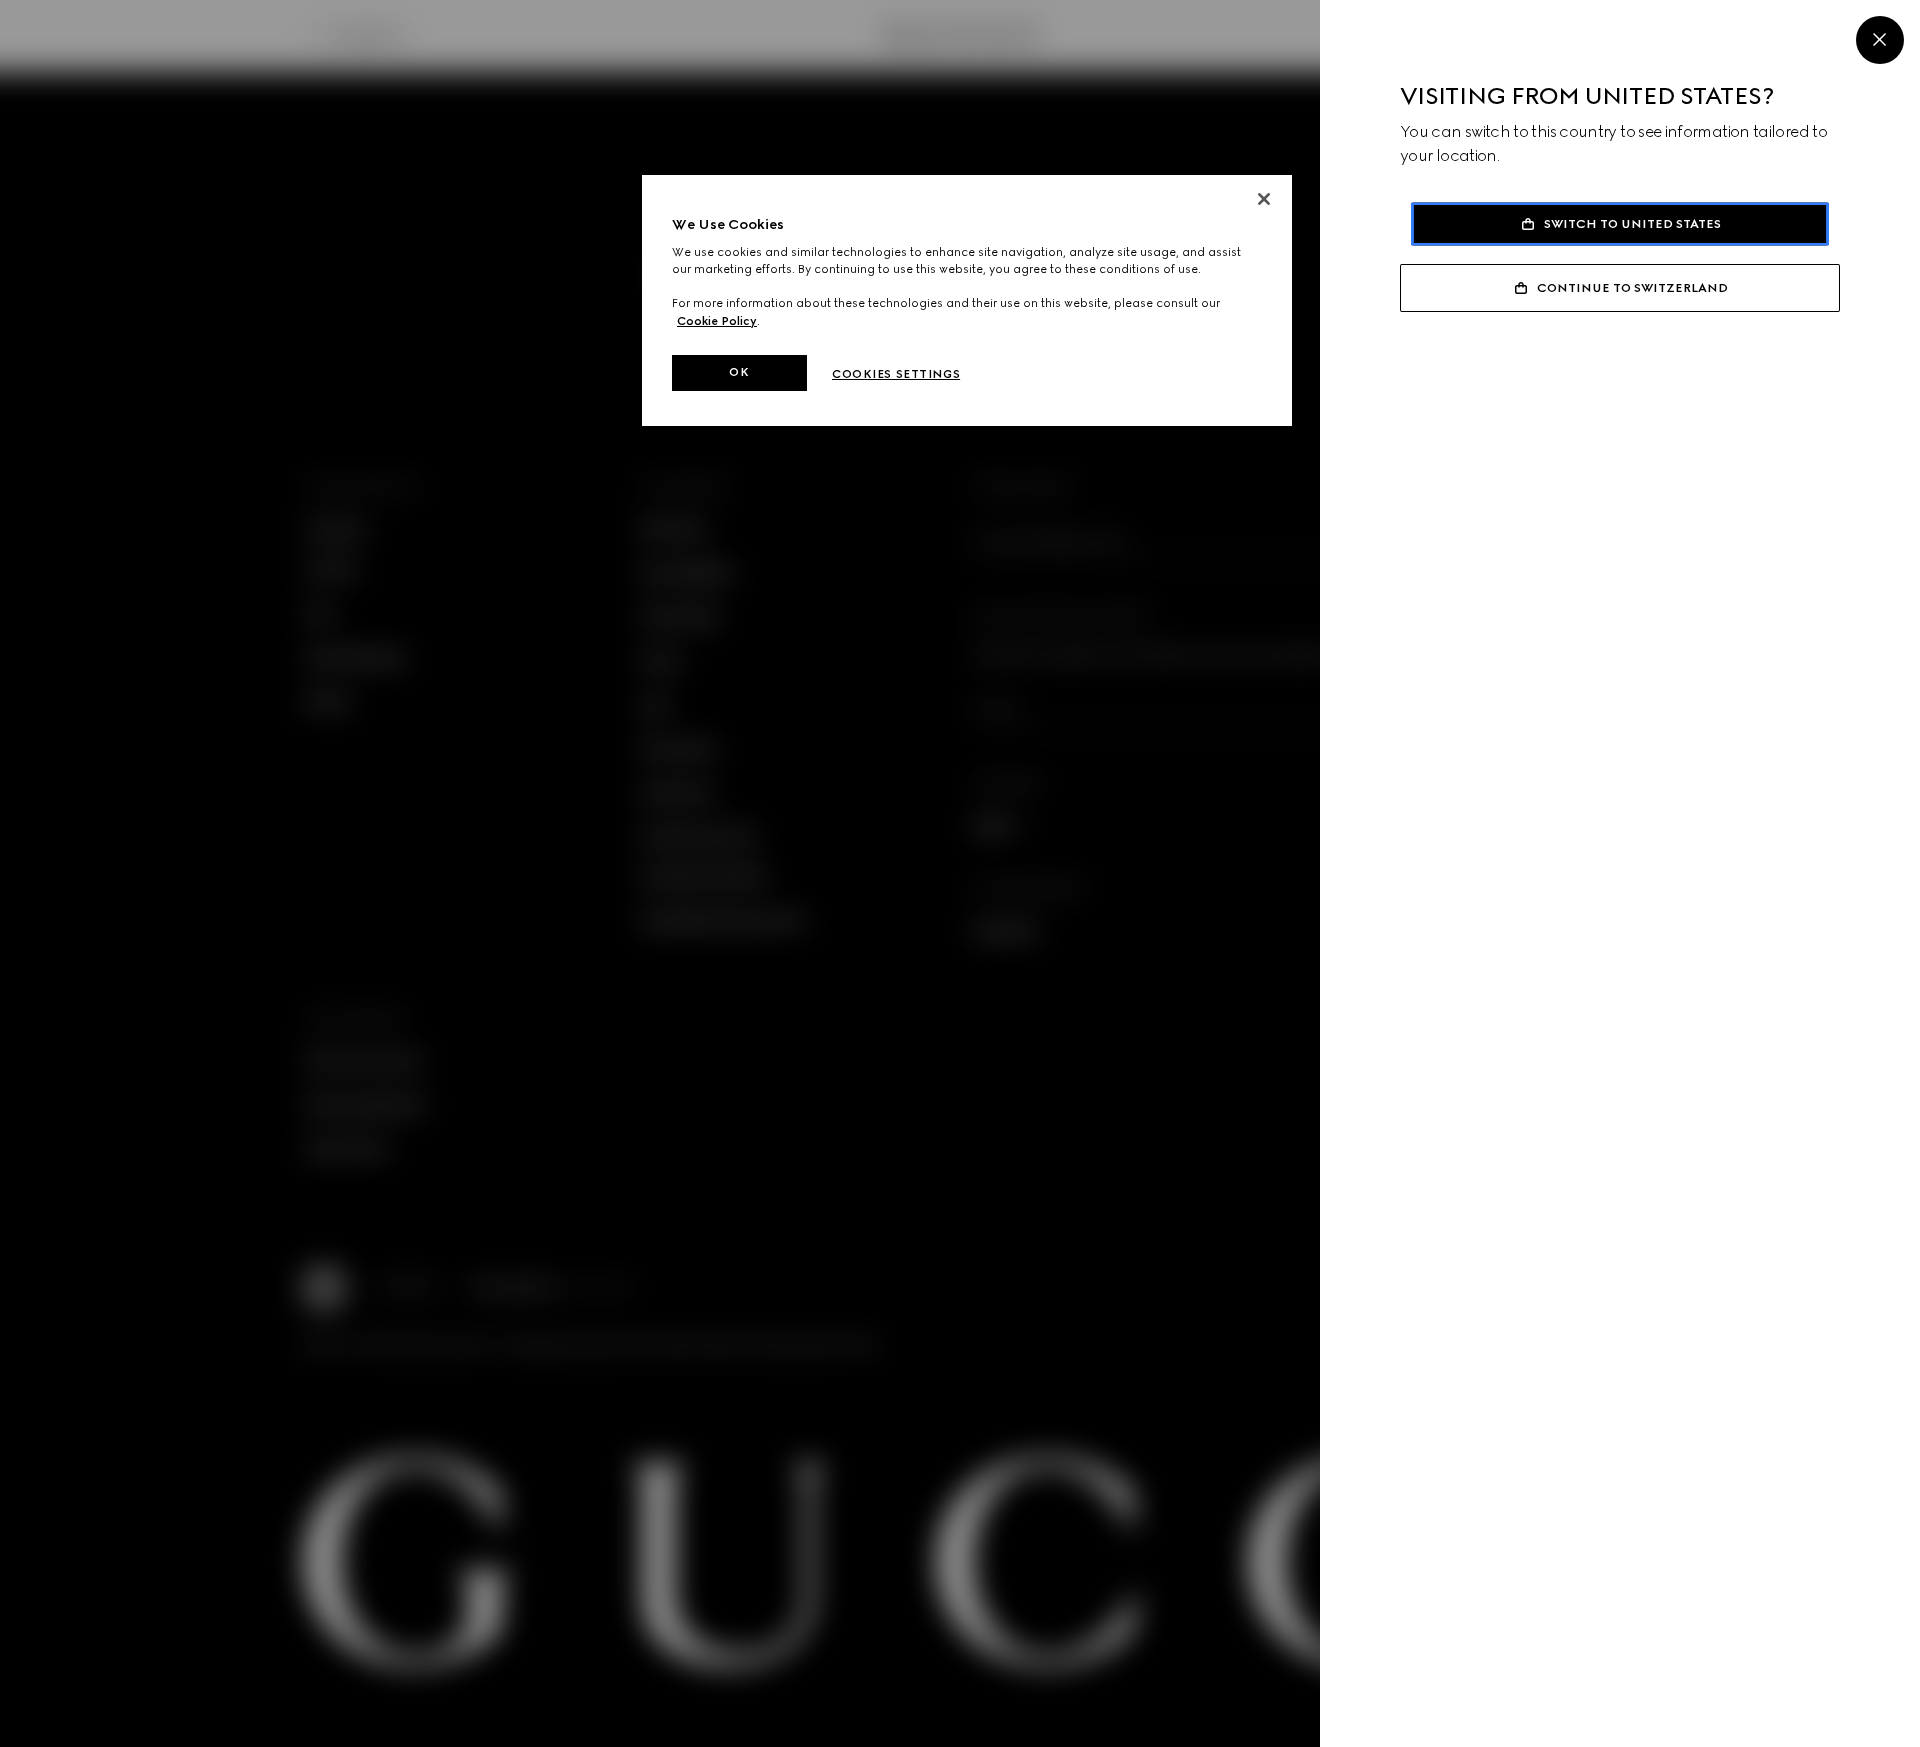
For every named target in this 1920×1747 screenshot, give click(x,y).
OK (739, 372)
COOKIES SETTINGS (896, 374)
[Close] (1880, 40)
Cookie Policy (717, 321)
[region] (967, 300)
